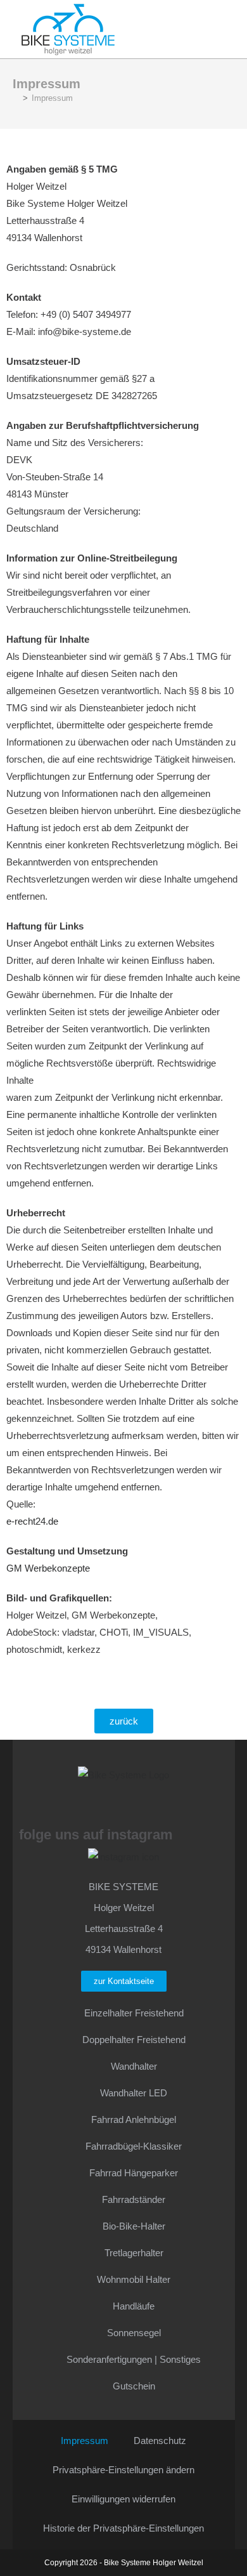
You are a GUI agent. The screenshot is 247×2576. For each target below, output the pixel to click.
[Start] (16, 98)
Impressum (52, 98)
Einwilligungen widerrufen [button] (123, 2499)
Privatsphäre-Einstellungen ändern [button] (123, 2470)
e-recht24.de (32, 1521)
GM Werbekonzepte (48, 1568)
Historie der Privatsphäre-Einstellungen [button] (123, 2528)
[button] (178, 26)
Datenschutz (160, 2441)
